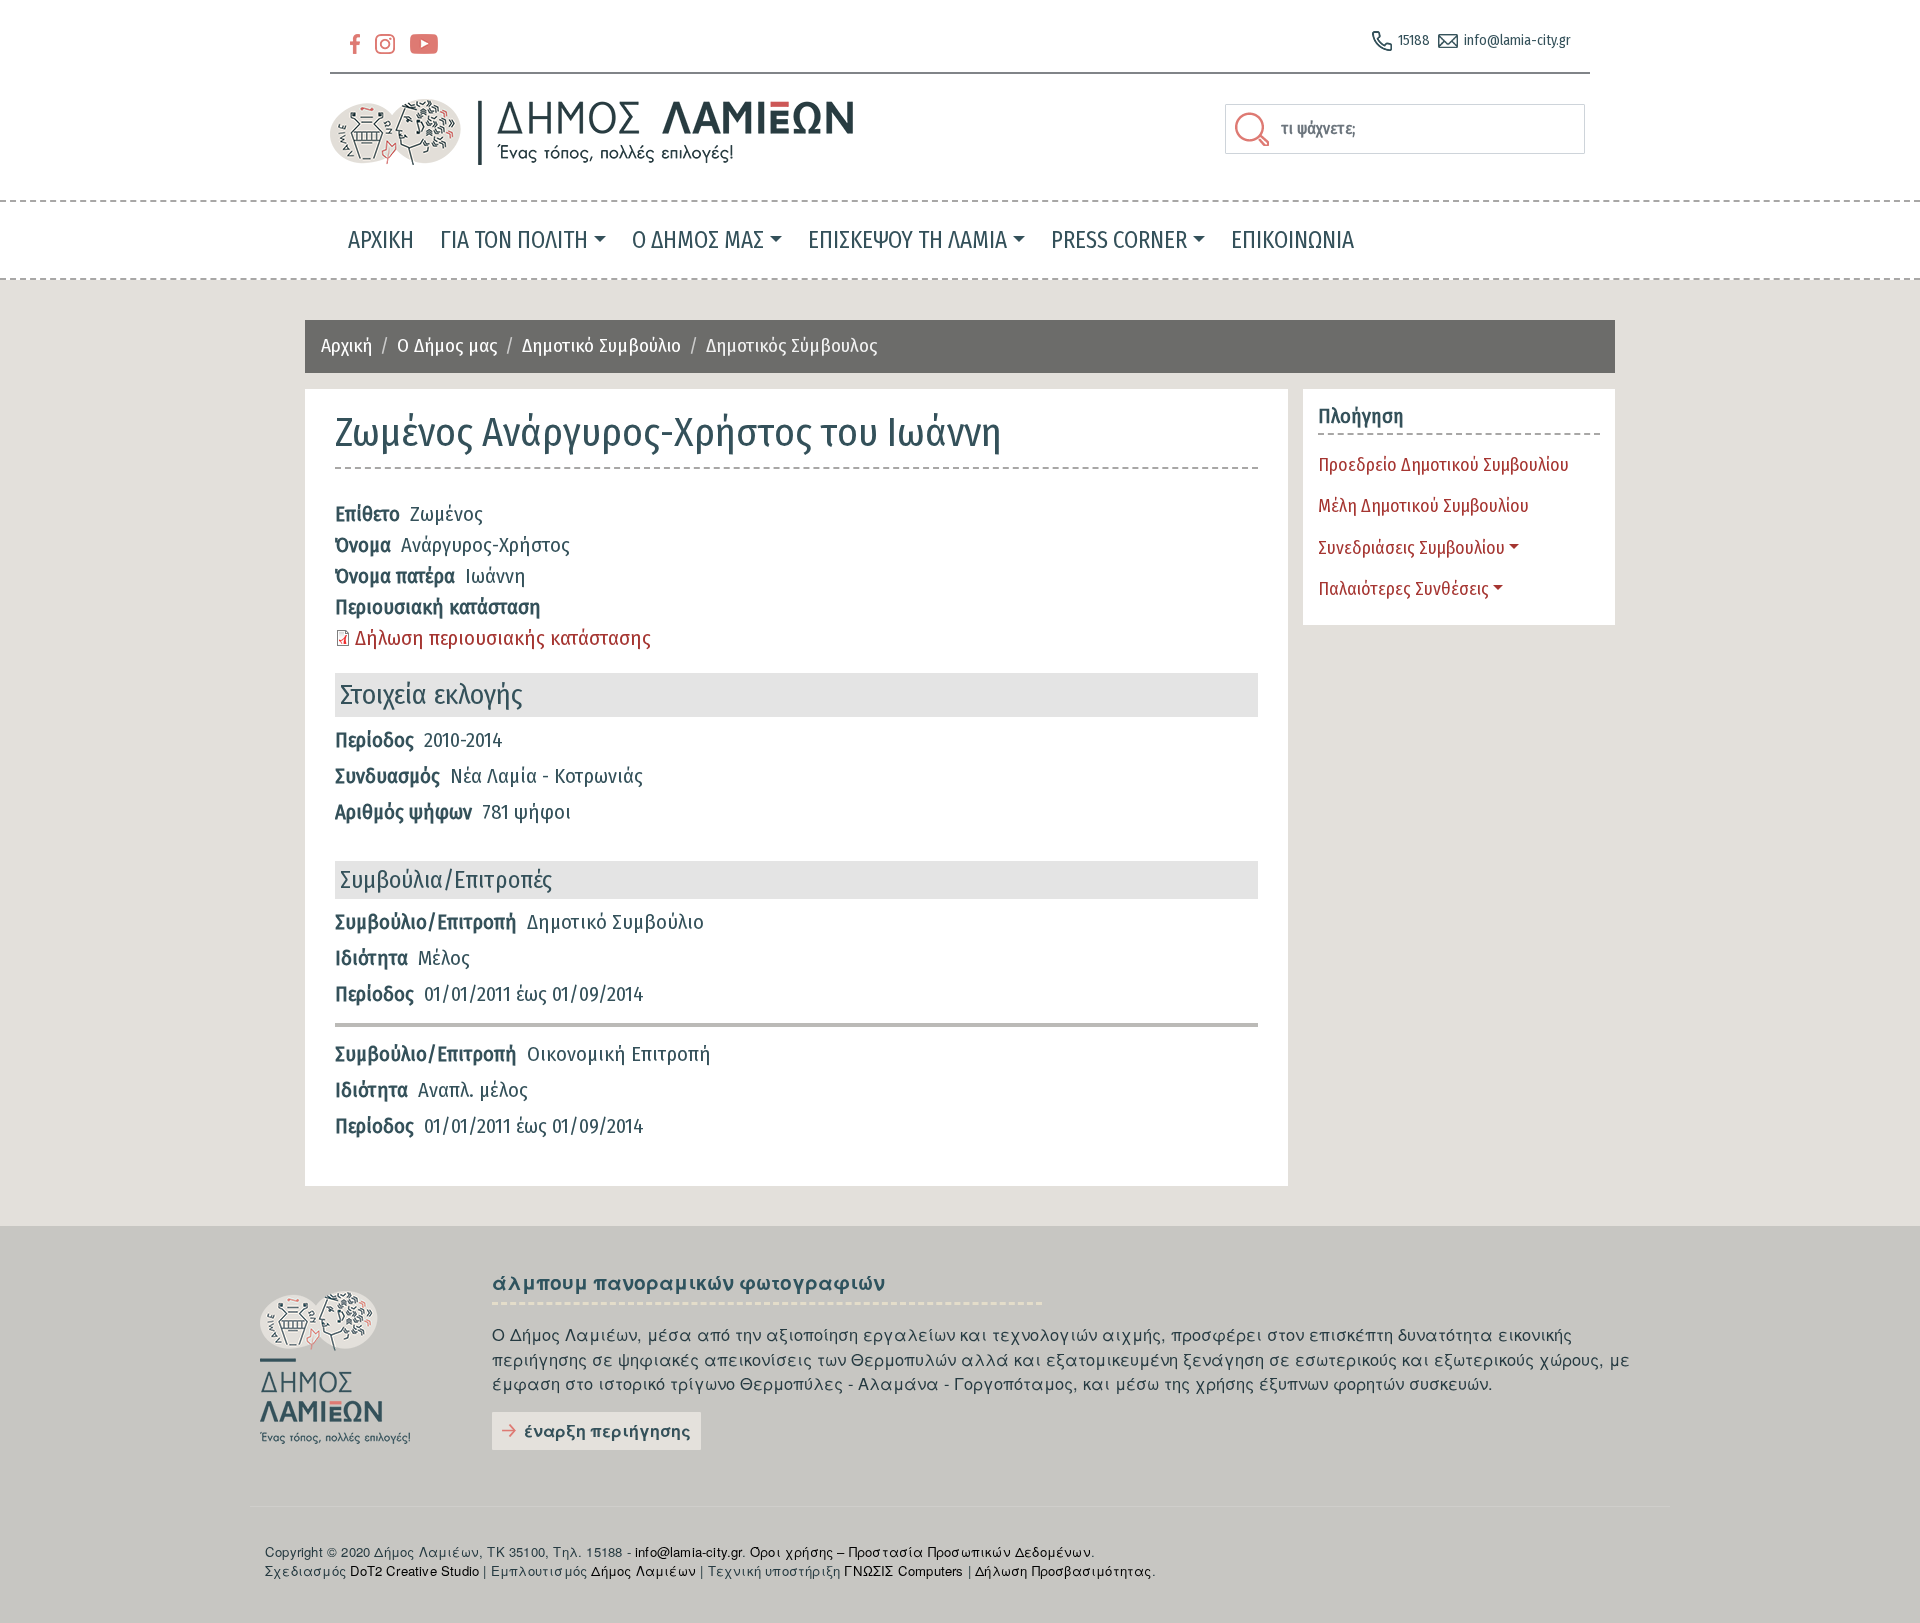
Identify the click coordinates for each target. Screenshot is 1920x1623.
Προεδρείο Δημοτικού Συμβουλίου (1443, 465)
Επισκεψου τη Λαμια (907, 240)
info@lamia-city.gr (1517, 40)
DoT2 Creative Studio (414, 1570)
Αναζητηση (1255, 129)
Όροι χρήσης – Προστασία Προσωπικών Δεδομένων (920, 1551)
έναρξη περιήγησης (607, 1430)
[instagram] (385, 42)
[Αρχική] (592, 132)
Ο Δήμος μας (447, 345)
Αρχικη (381, 240)
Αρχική (346, 345)
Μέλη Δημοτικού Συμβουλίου (1423, 506)
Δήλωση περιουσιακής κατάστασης (503, 638)
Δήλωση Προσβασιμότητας (1063, 1570)
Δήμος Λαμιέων (643, 1570)
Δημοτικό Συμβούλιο (601, 345)
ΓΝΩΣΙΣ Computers (903, 1570)
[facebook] (355, 42)
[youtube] (424, 42)
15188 (1414, 40)
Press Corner (1119, 240)
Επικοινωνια (1292, 240)
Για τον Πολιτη (514, 240)
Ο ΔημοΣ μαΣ (698, 240)
